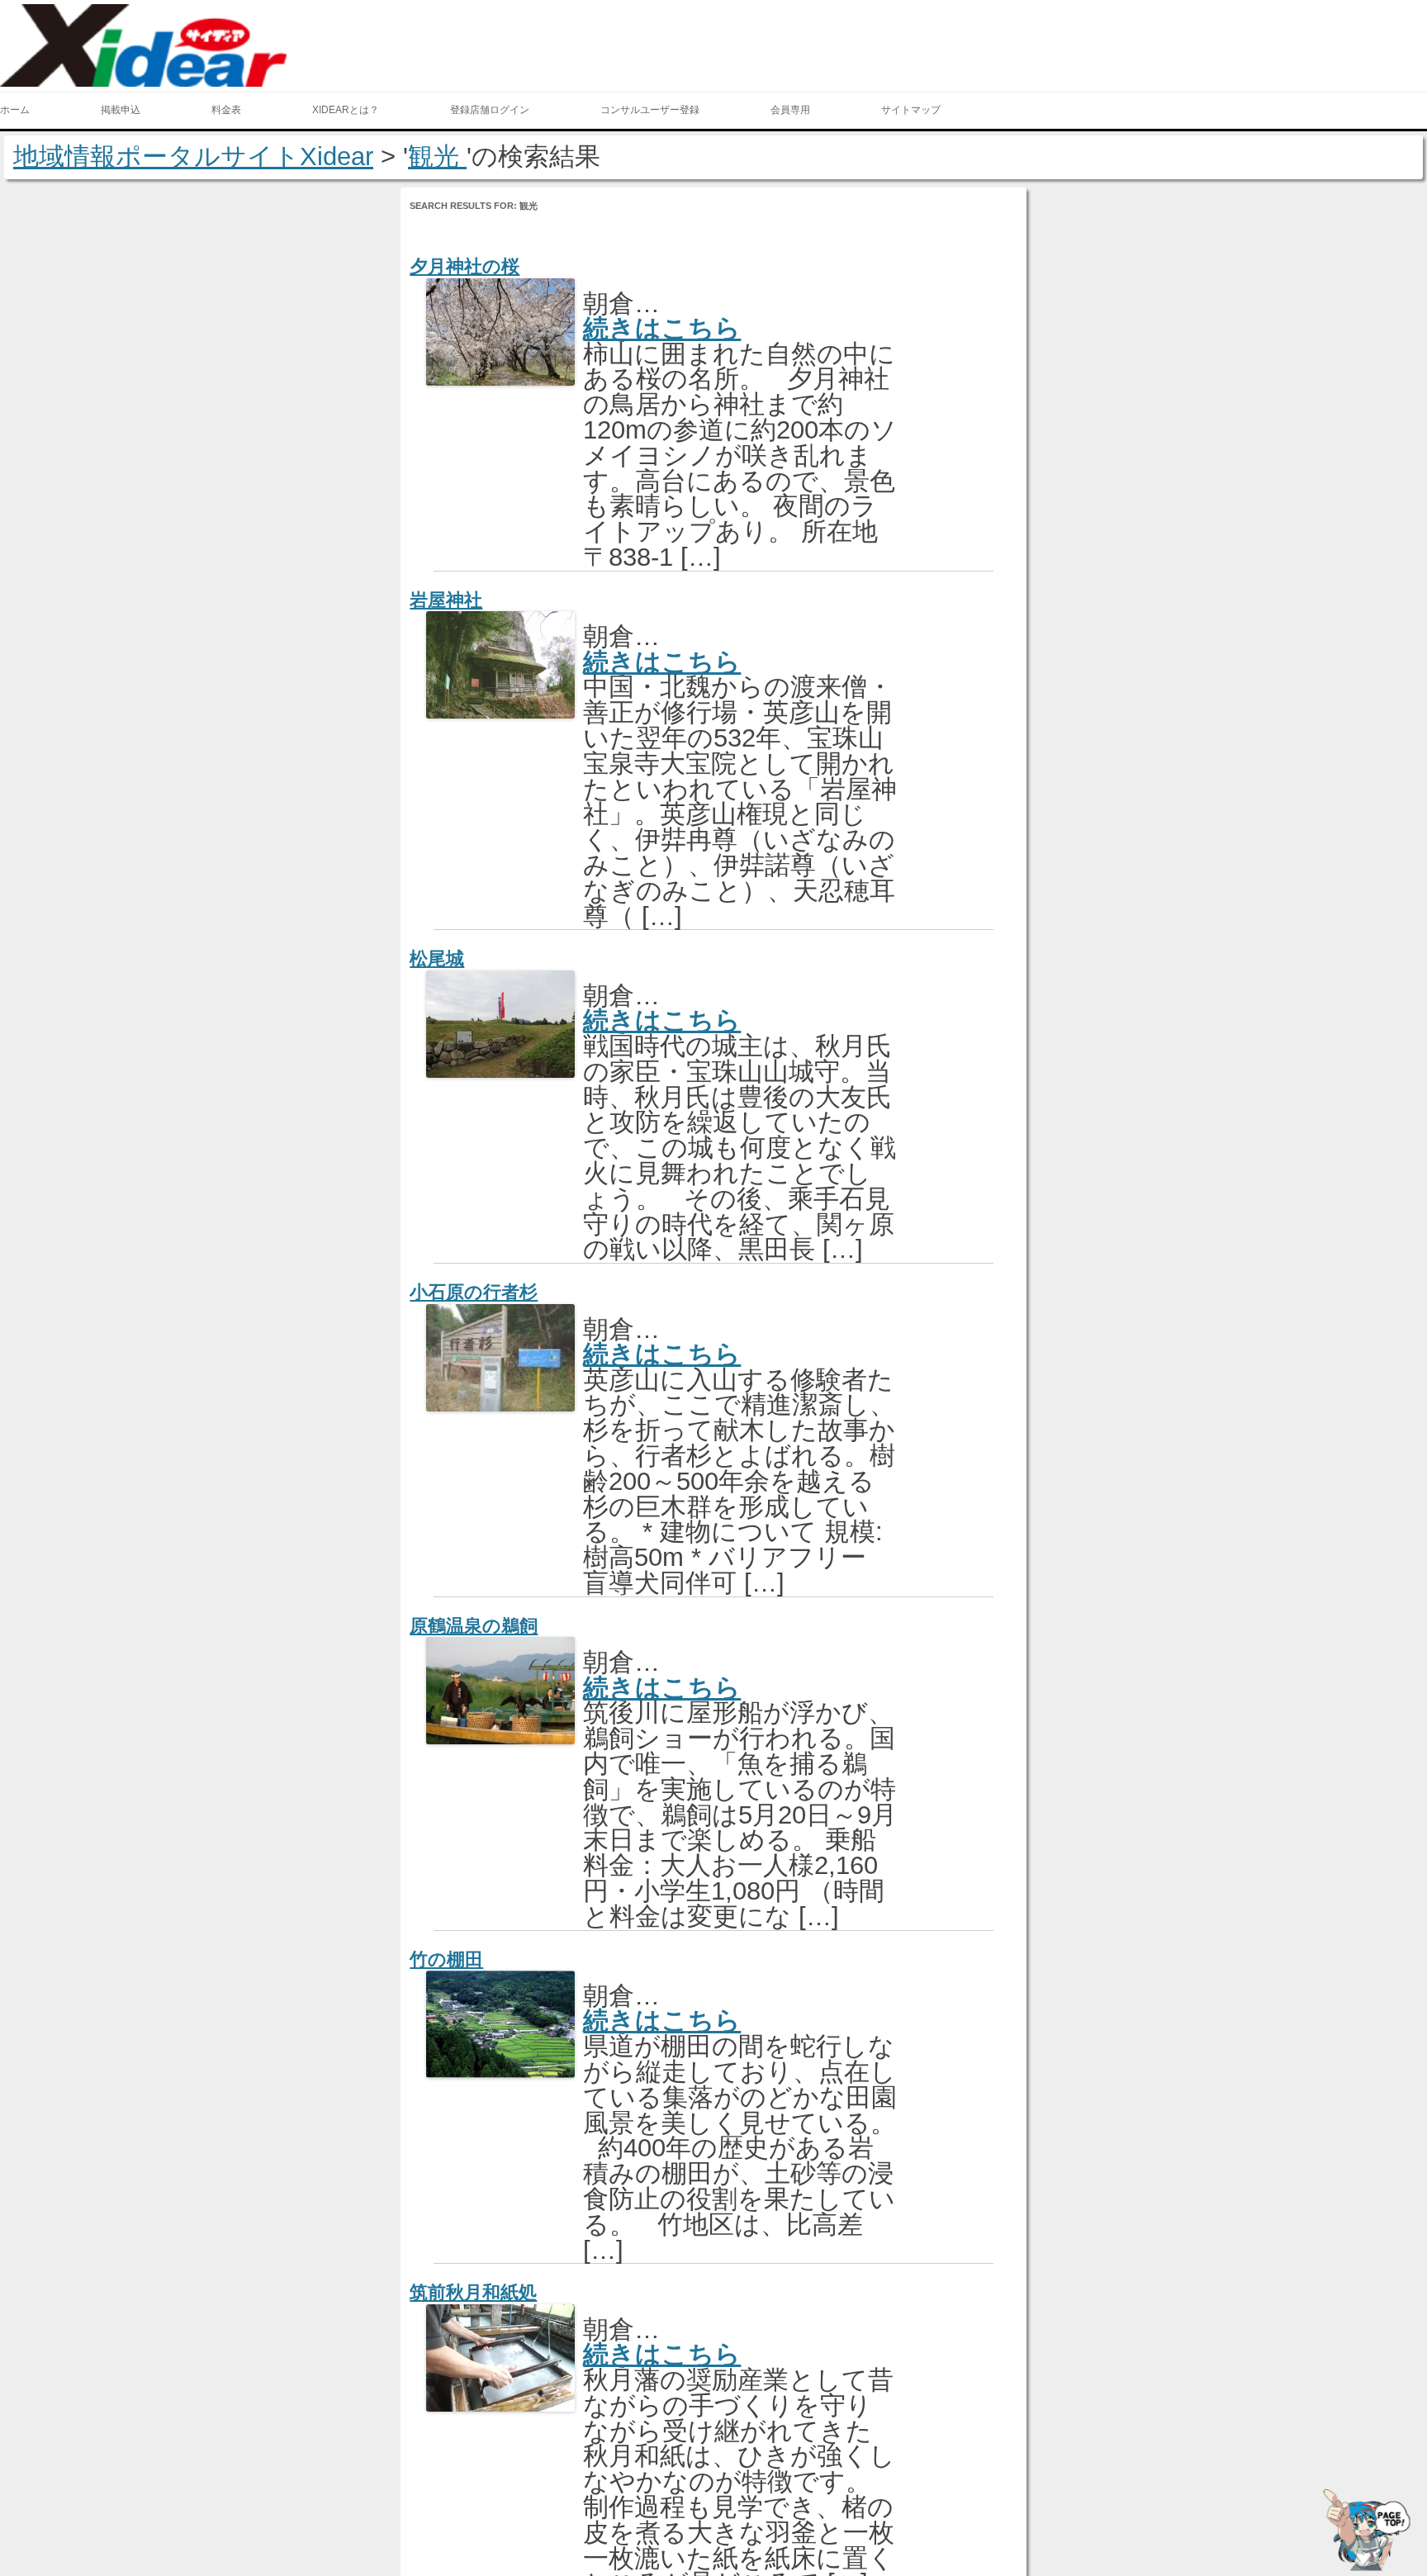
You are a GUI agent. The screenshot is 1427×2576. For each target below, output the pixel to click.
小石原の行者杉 (474, 1292)
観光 (437, 157)
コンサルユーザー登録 (650, 110)
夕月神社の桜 (465, 266)
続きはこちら (662, 328)
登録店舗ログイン (490, 110)
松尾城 (437, 958)
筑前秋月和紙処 (473, 2292)
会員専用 (790, 110)
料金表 (226, 110)
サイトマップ (911, 110)
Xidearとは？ (346, 110)
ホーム (15, 110)
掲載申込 (121, 110)
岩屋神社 (446, 600)
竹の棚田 (446, 1959)
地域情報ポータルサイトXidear (193, 157)
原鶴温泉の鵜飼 (474, 1626)
